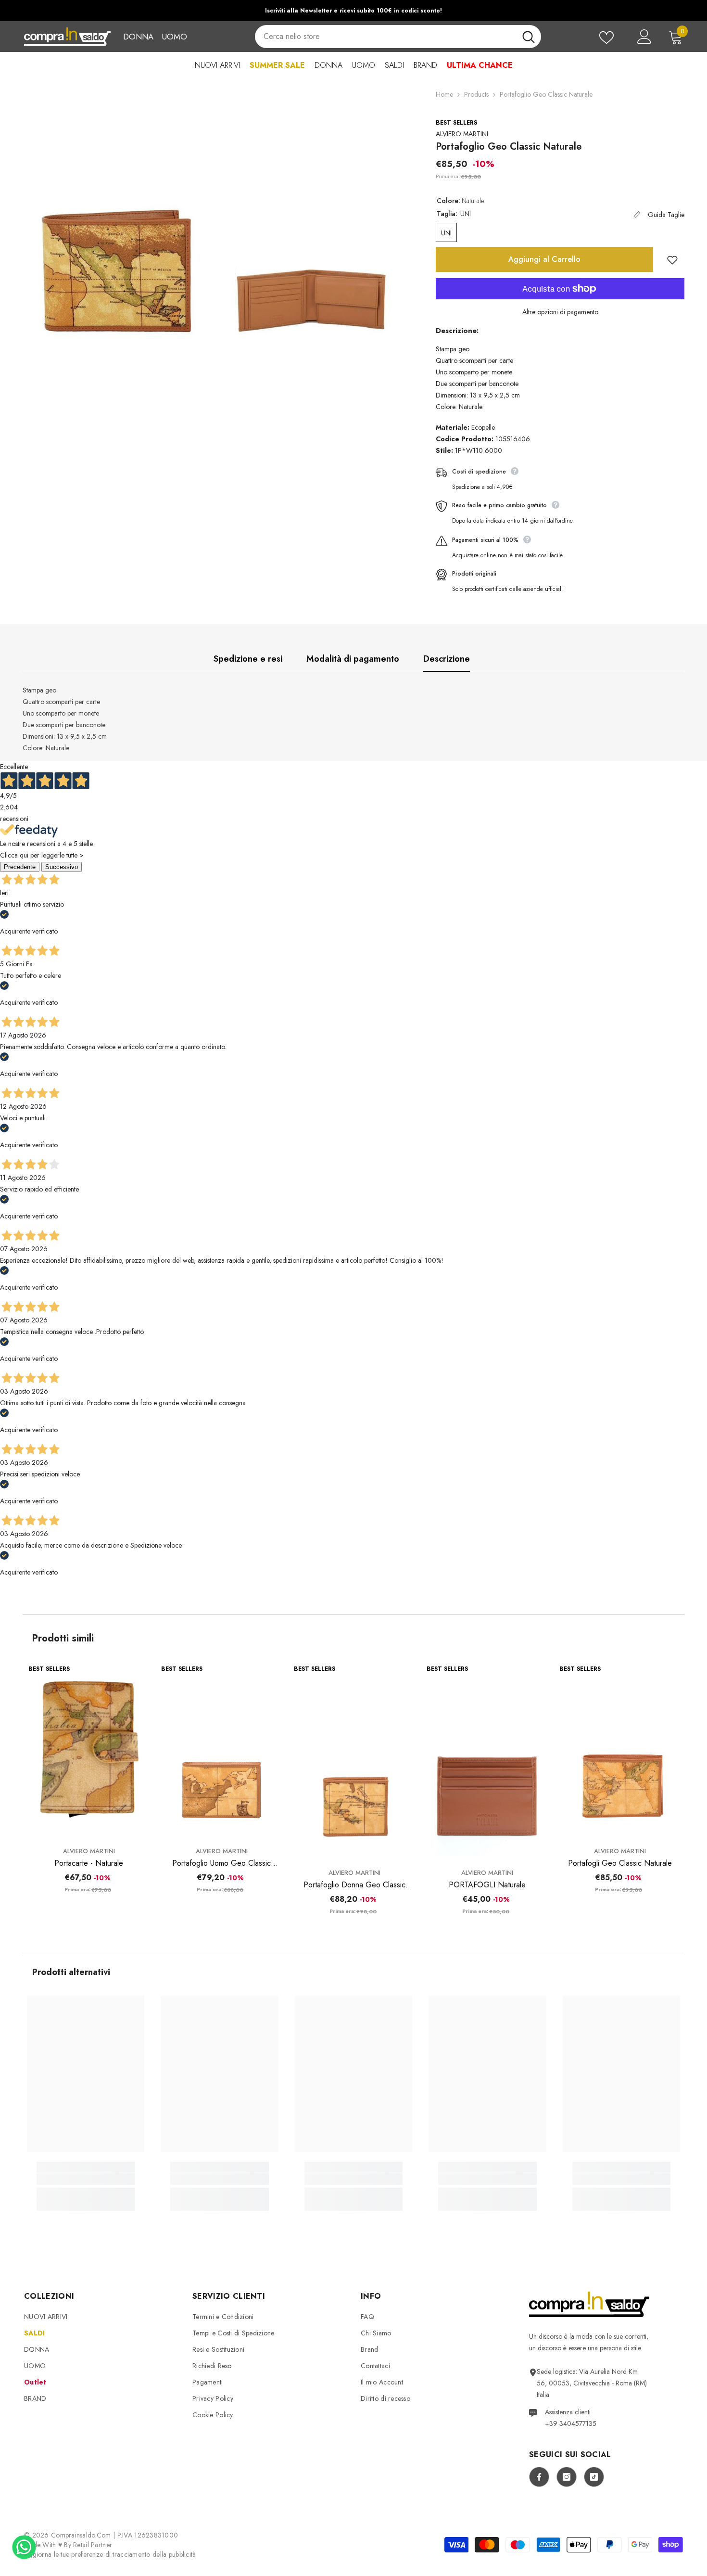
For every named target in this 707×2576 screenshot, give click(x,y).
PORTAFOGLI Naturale (487, 1885)
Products (476, 94)
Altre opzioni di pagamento (560, 312)
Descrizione (447, 659)
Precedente (20, 867)
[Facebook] (539, 2477)
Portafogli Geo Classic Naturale (620, 1863)
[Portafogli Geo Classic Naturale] (620, 1749)
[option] (353, 11)
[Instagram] (567, 2477)
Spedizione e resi (248, 659)
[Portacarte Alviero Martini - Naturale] (89, 1749)
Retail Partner (93, 2545)
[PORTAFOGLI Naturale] (487, 1760)
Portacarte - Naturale (89, 1863)
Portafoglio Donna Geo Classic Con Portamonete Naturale (354, 1885)
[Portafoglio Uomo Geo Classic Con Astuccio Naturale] (222, 1749)
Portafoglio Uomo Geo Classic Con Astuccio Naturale (221, 1863)
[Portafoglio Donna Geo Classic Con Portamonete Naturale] (354, 1760)
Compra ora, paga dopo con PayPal (369, 11)
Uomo (174, 37)
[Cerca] (398, 37)
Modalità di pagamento (353, 659)
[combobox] (385, 37)
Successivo (62, 867)
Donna (138, 37)
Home (444, 94)
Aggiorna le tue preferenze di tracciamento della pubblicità (110, 2554)
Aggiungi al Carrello (544, 259)
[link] (86, 2179)
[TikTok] (594, 2477)
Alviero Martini (462, 134)
